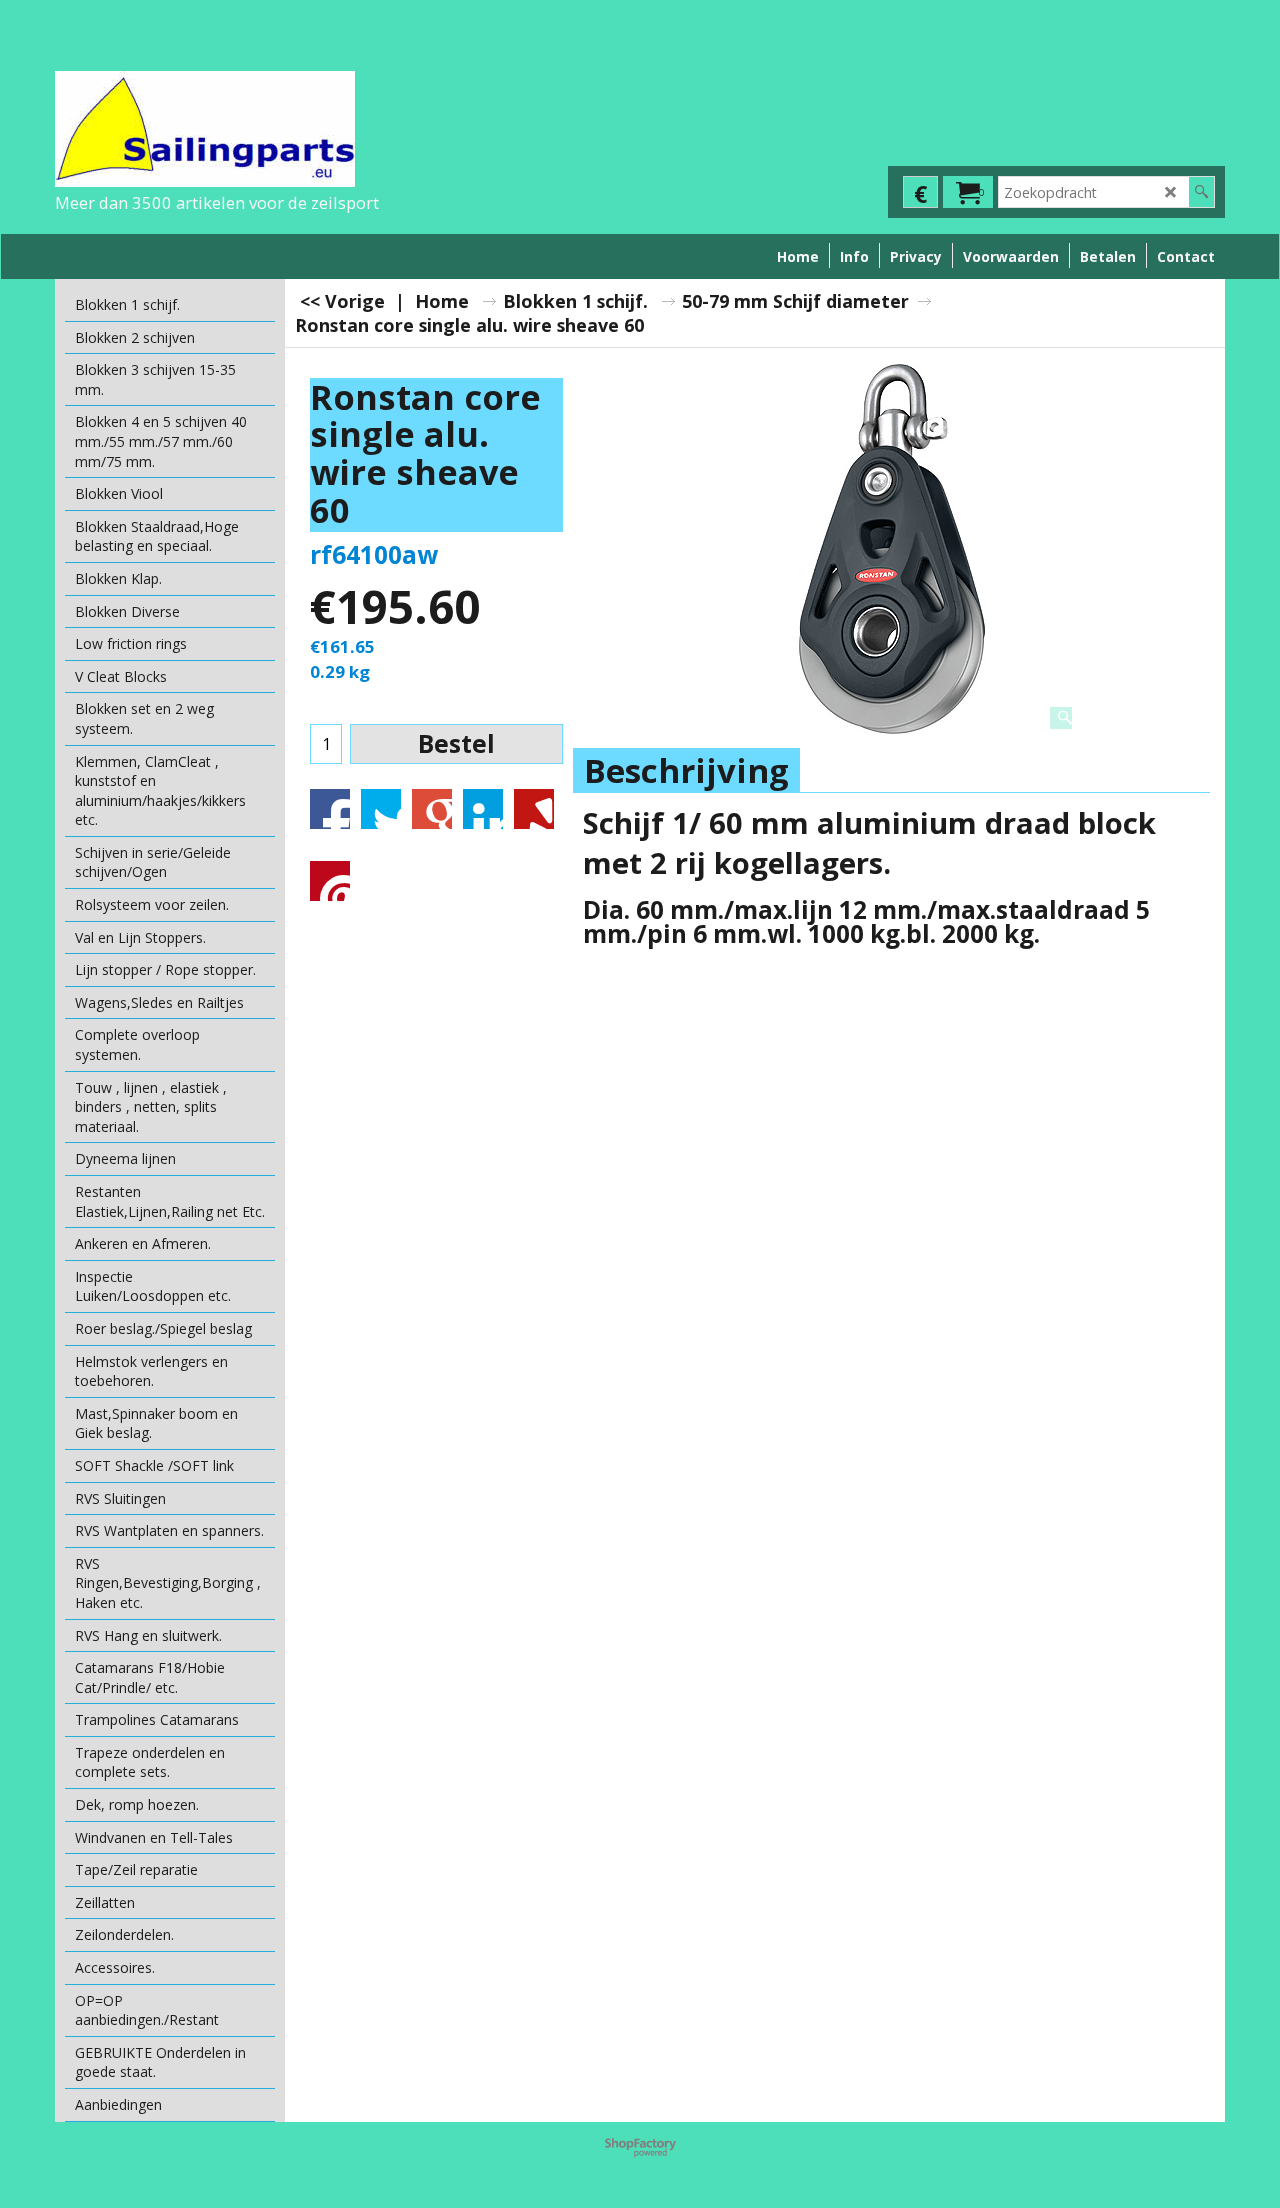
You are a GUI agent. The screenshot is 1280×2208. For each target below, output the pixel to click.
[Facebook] (330, 809)
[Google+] (432, 809)
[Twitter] (381, 809)
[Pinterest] (330, 881)
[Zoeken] (1201, 192)
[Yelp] (534, 809)
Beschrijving (686, 770)
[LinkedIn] (483, 809)
